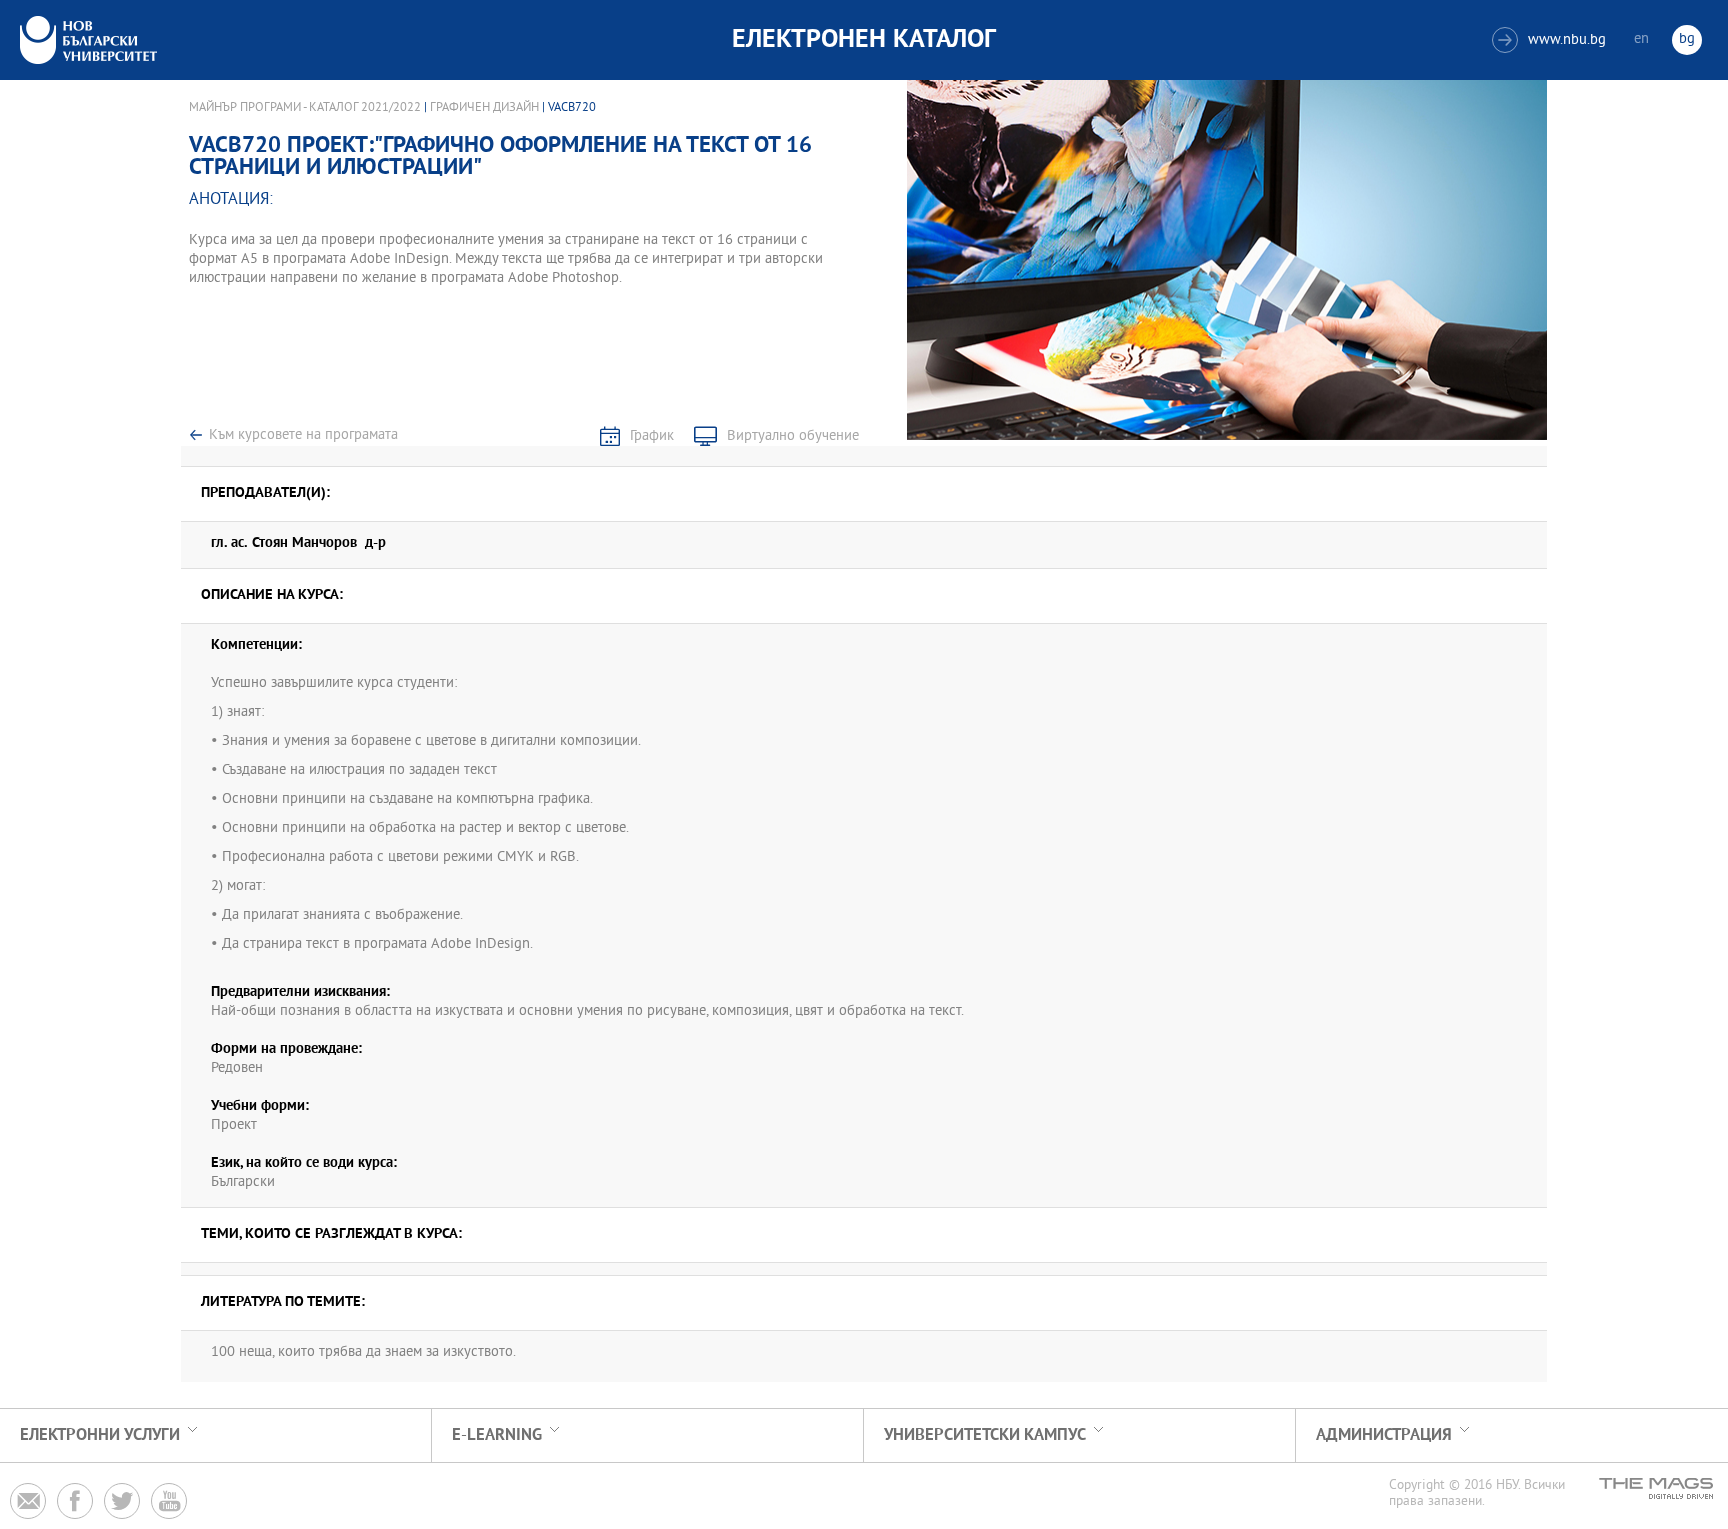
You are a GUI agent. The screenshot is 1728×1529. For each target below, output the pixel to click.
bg (1687, 39)
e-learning (497, 1435)
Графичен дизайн (484, 108)
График (652, 436)
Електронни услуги (100, 1435)
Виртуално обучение (793, 436)
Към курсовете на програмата (303, 435)
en (1641, 39)
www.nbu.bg (1551, 40)
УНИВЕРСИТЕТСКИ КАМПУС (985, 1435)
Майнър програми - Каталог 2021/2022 (305, 108)
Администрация (1384, 1435)
